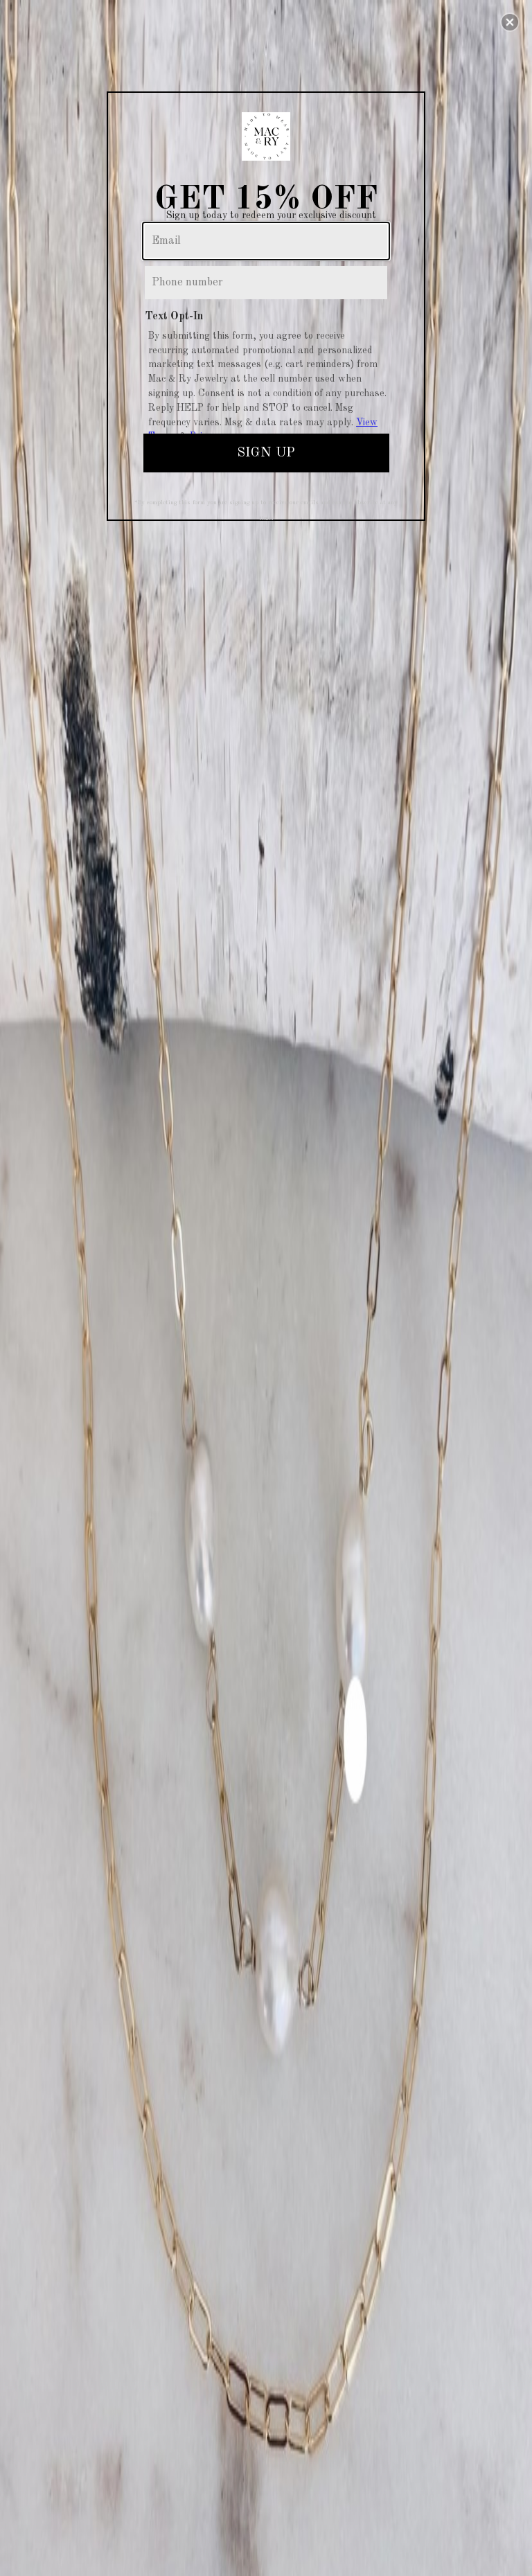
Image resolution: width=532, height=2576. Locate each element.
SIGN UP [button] (266, 453)
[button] (510, 22)
